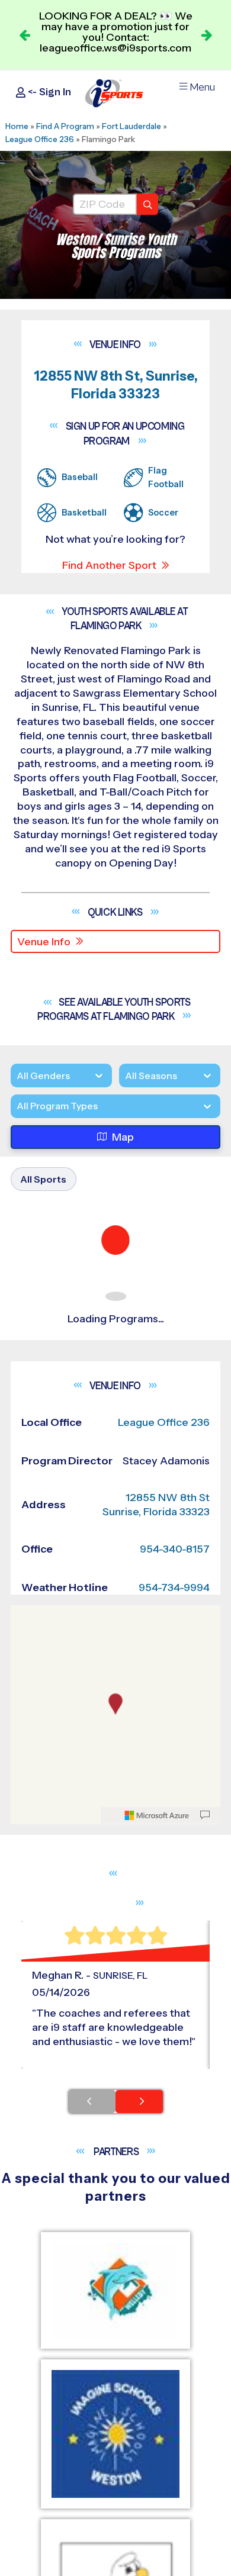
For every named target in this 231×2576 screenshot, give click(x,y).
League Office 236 (40, 139)
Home (17, 126)
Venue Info (44, 942)
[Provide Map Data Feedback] (205, 1815)
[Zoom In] (26, 1616)
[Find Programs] (147, 204)
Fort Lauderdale (131, 126)
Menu (202, 87)
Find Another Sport (109, 565)
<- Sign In (48, 92)
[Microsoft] (157, 1815)
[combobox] (17, 1107)
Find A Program (65, 126)
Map (123, 1137)
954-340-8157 (175, 1549)
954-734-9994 (174, 1588)
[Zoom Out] (26, 1635)
